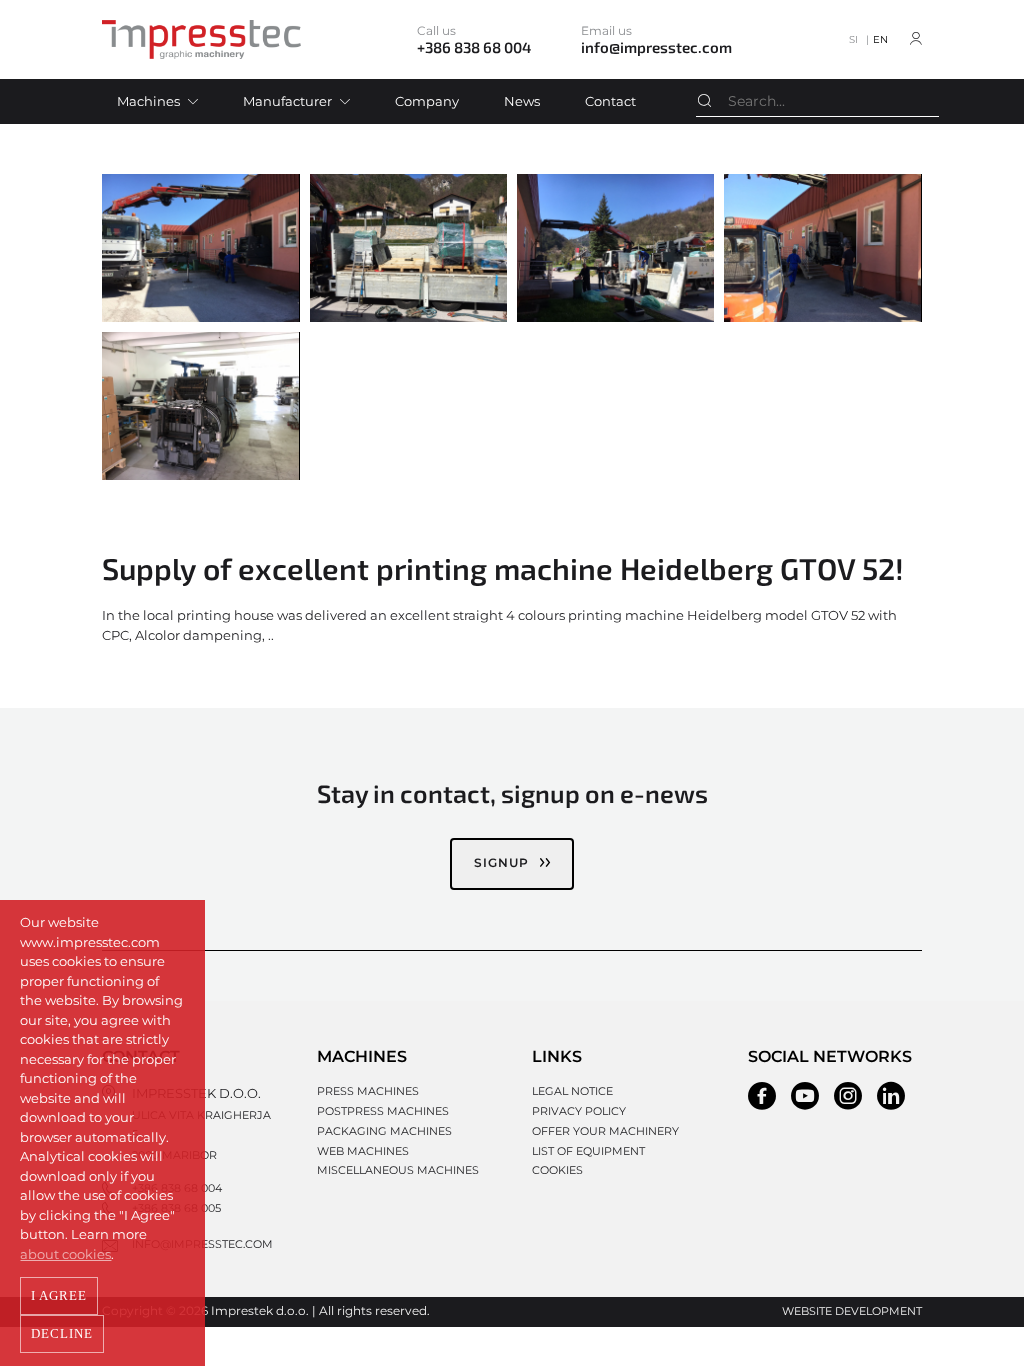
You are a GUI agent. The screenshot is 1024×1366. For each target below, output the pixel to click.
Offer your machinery (605, 1131)
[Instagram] (848, 1096)
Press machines (368, 1091)
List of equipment (588, 1151)
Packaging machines (384, 1131)
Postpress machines (383, 1111)
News (522, 101)
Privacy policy (579, 1111)
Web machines (363, 1151)
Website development (852, 1311)
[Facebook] (762, 1096)
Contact (610, 101)
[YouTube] (805, 1096)
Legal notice (572, 1091)
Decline (62, 1333)
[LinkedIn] (891, 1096)
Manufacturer (287, 101)
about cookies (65, 1254)
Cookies (557, 1170)
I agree (59, 1295)
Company (427, 101)
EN (880, 39)
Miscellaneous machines (398, 1170)
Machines (148, 101)
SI (853, 39)
